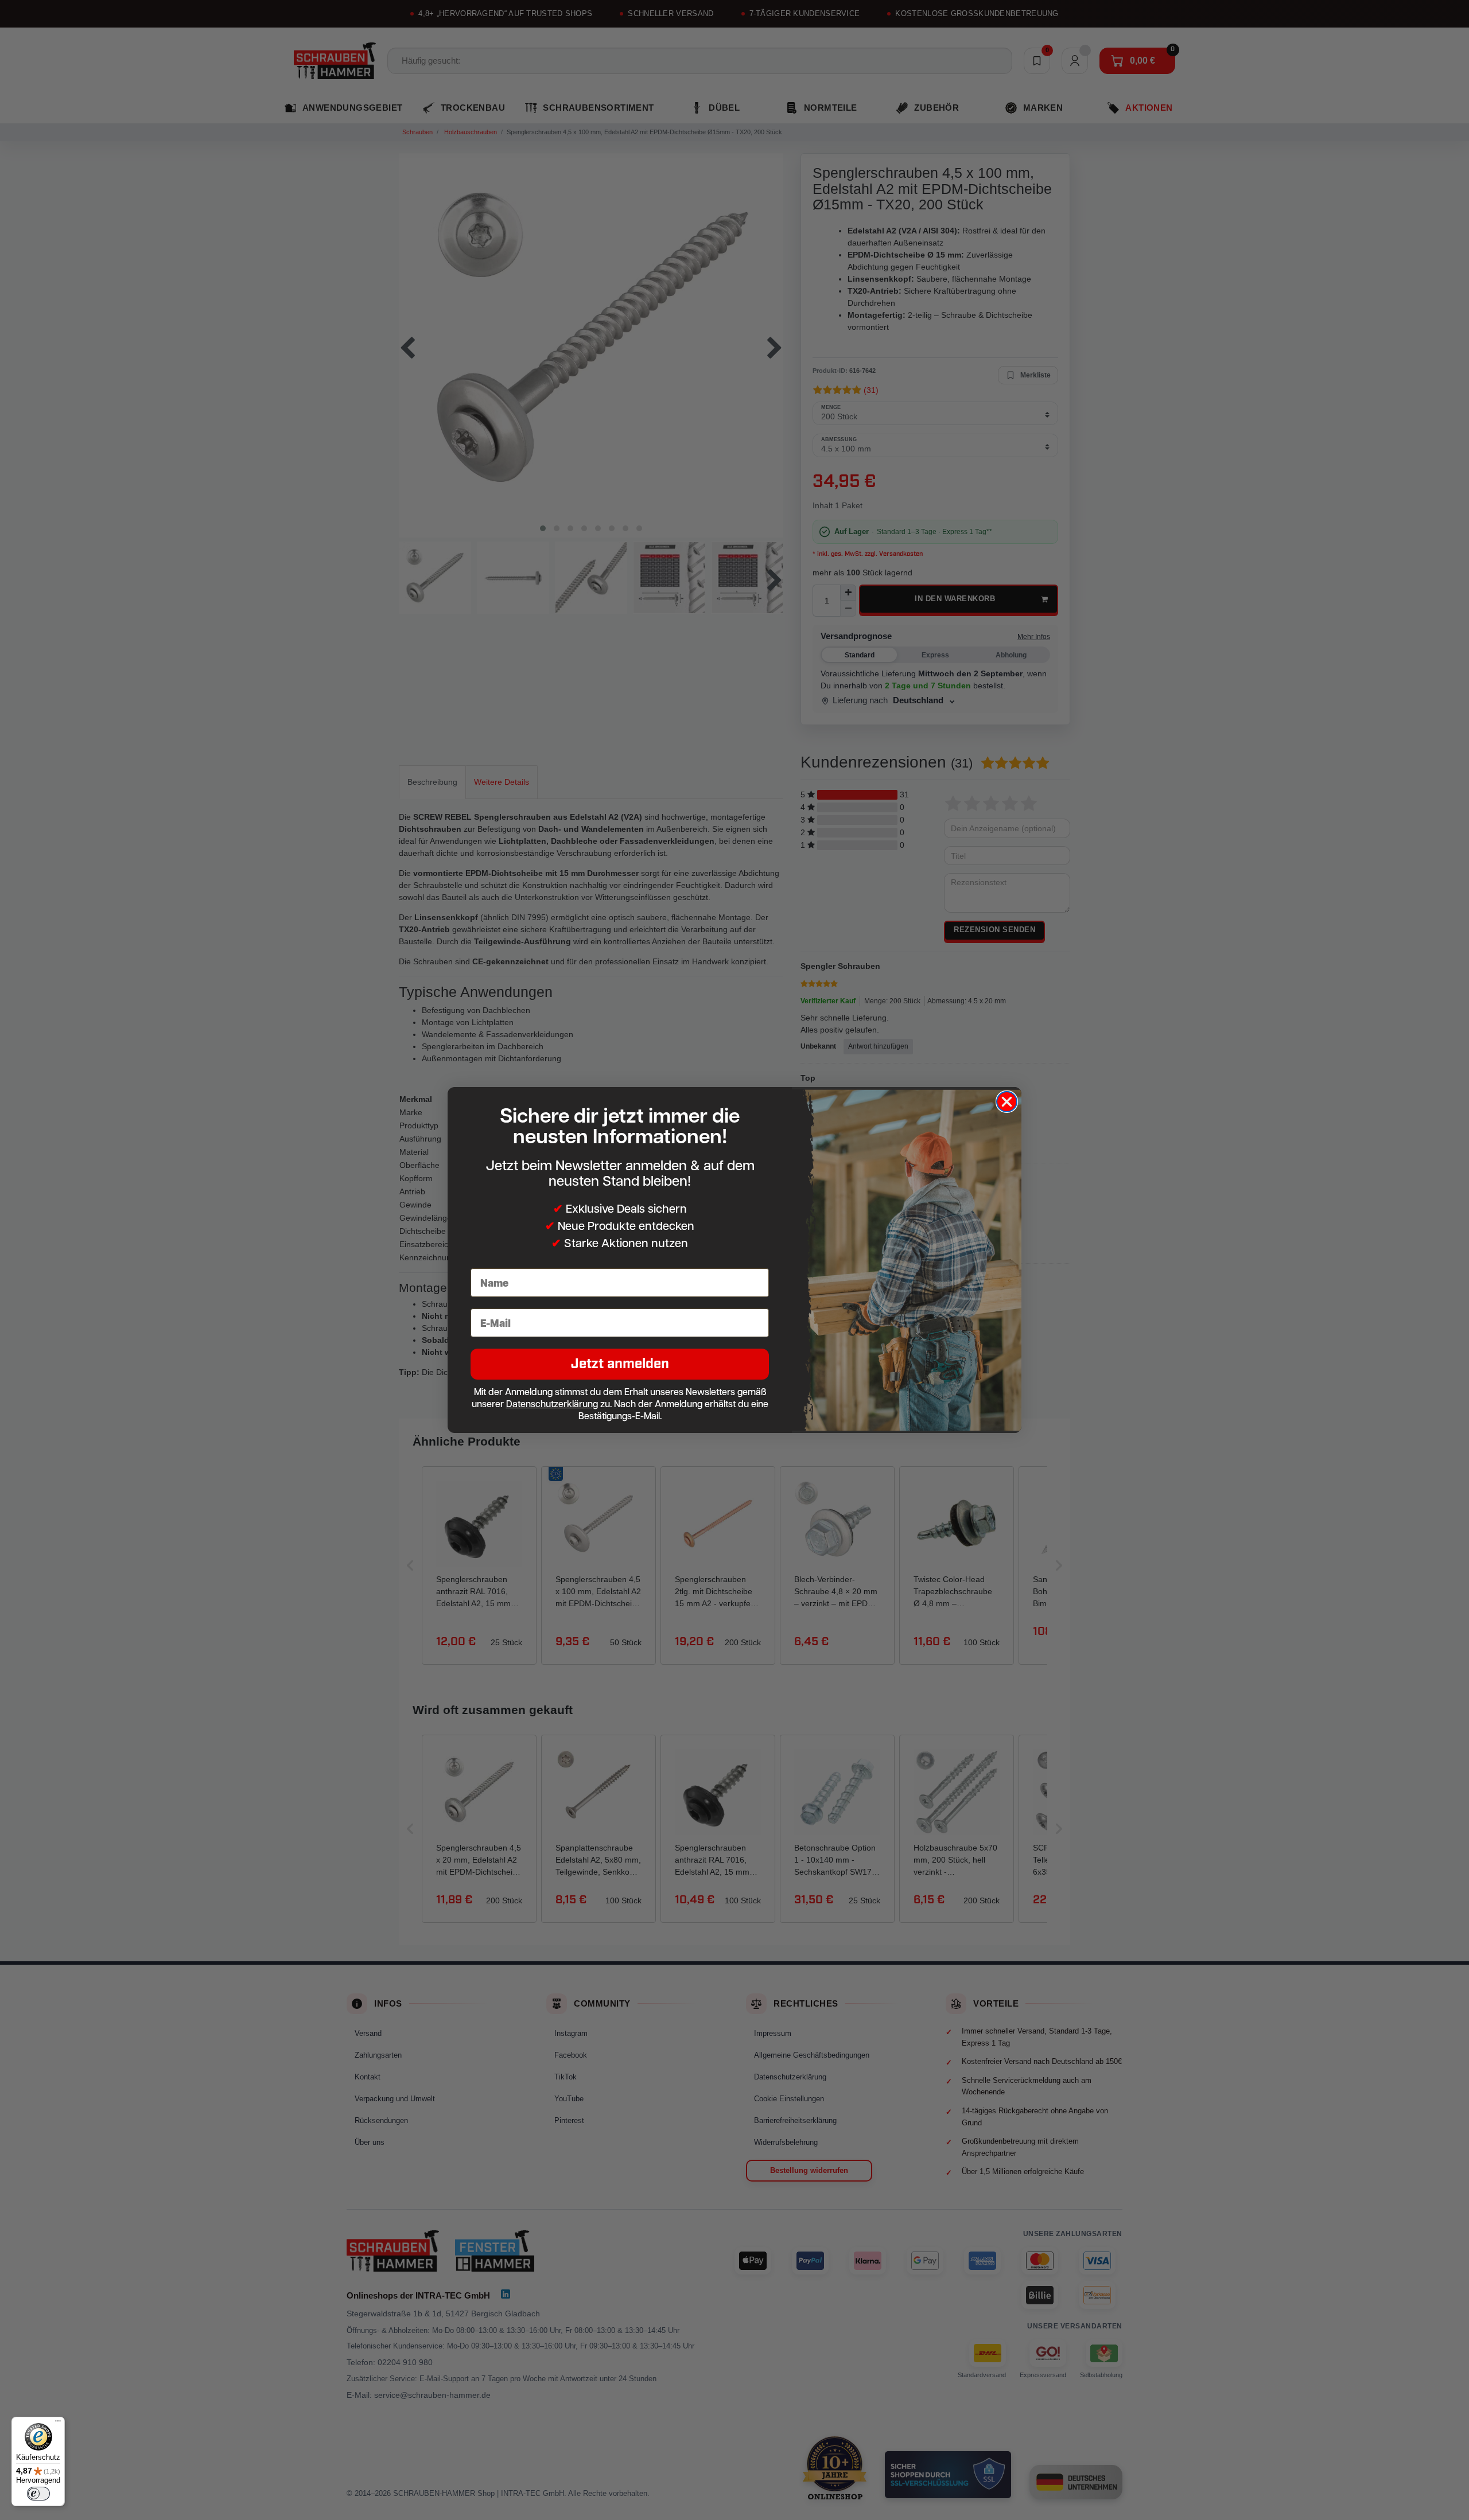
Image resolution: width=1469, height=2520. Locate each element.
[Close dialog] (1007, 1102)
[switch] (38, 2494)
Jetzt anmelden (620, 1364)
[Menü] (58, 2424)
